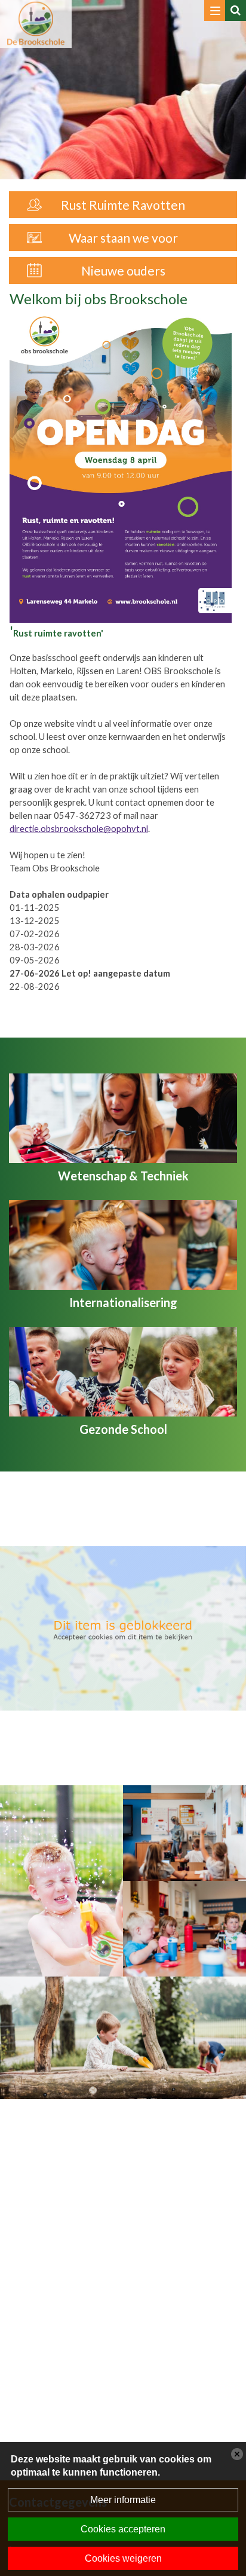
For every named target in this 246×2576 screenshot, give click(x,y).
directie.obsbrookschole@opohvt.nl (79, 829)
